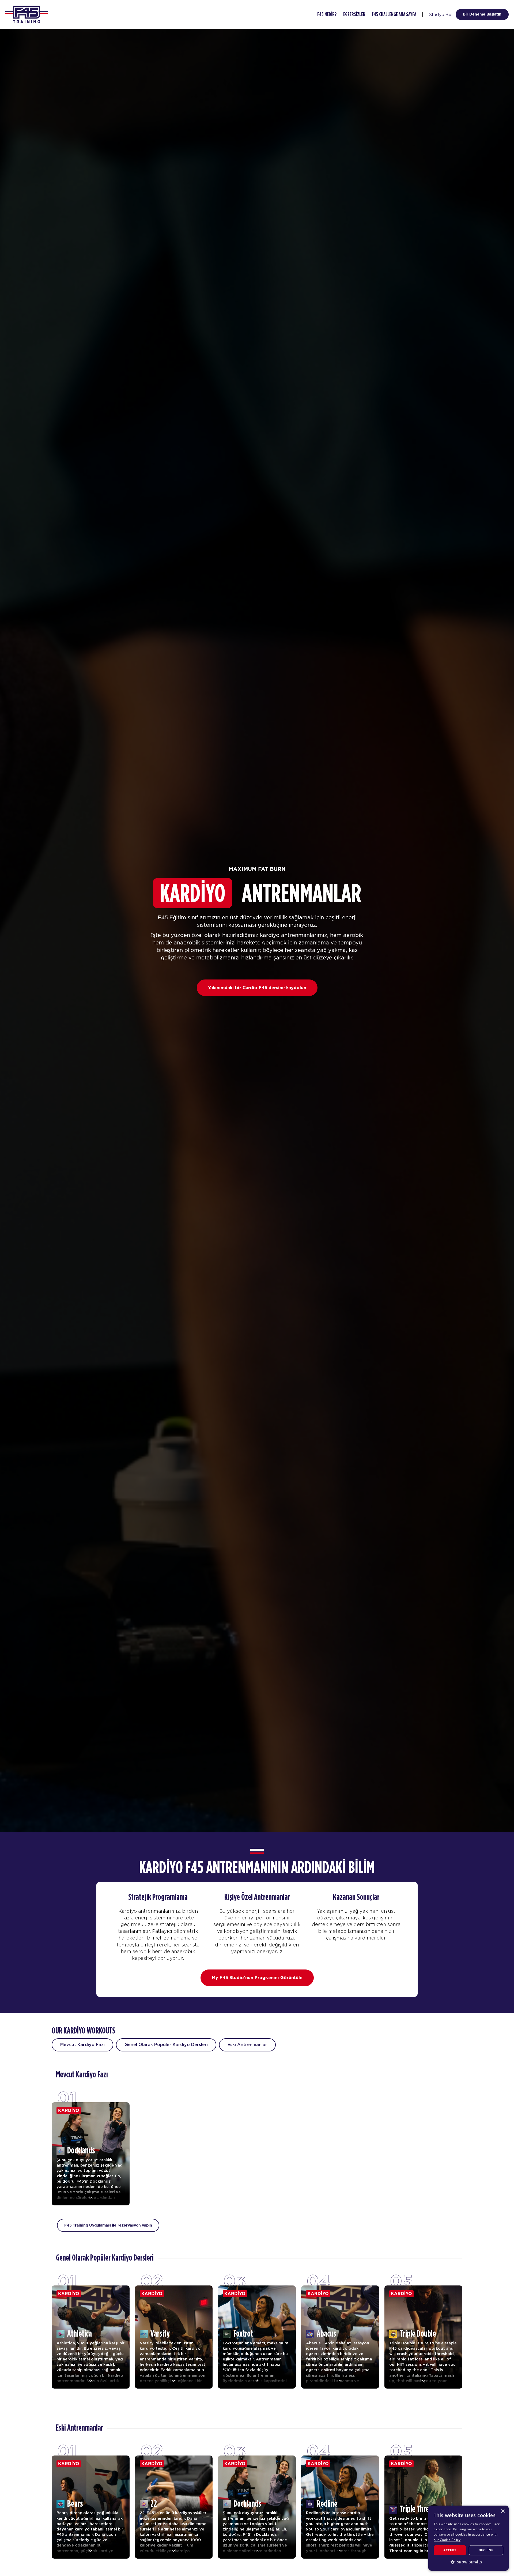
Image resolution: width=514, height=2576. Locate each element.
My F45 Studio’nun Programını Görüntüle (257, 1978)
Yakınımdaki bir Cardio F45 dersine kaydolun (257, 988)
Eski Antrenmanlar (247, 2045)
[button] (468, 2562)
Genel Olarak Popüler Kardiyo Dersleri (166, 2045)
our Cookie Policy (447, 2540)
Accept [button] (450, 2550)
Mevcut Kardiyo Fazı (82, 2045)
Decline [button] (486, 2550)
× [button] (503, 2511)
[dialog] (468, 2538)
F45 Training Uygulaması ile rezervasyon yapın (108, 2225)
